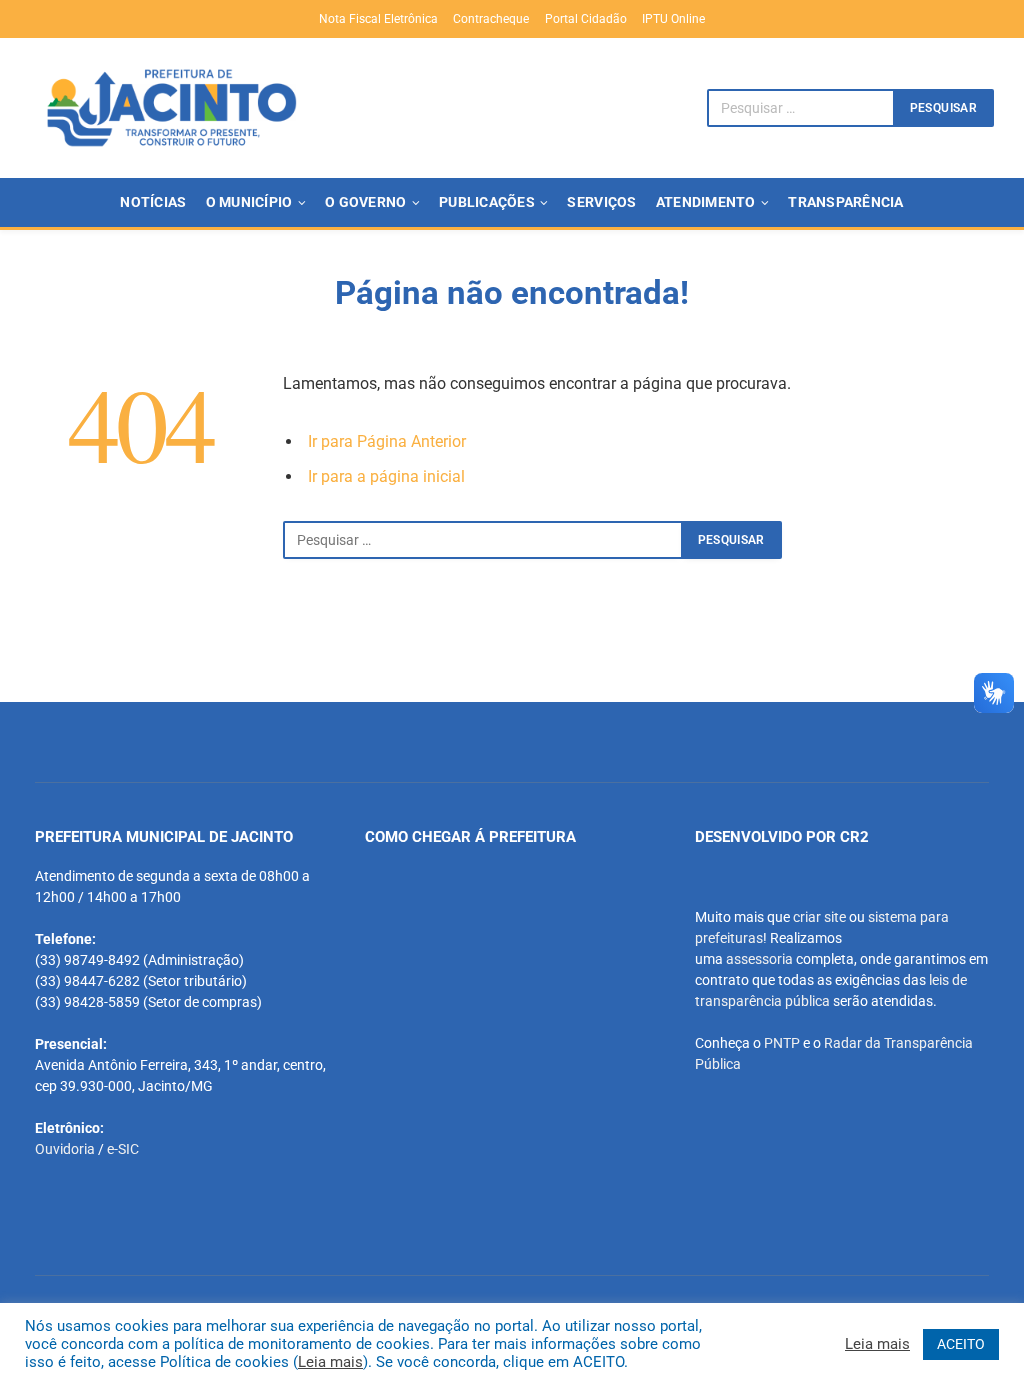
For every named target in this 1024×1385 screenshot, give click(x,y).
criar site (819, 917)
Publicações (487, 202)
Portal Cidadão (586, 19)
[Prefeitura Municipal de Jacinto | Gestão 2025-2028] (171, 108)
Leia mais (330, 1362)
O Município (249, 202)
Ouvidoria (65, 1149)
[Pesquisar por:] (483, 540)
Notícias (153, 202)
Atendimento (706, 202)
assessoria (759, 959)
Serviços (601, 202)
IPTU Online (673, 19)
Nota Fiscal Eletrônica (378, 19)
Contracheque (491, 19)
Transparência (846, 202)
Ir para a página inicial (386, 476)
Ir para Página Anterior (387, 441)
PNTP (782, 1043)
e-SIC (123, 1149)
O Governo (365, 202)
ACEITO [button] (961, 1344)
